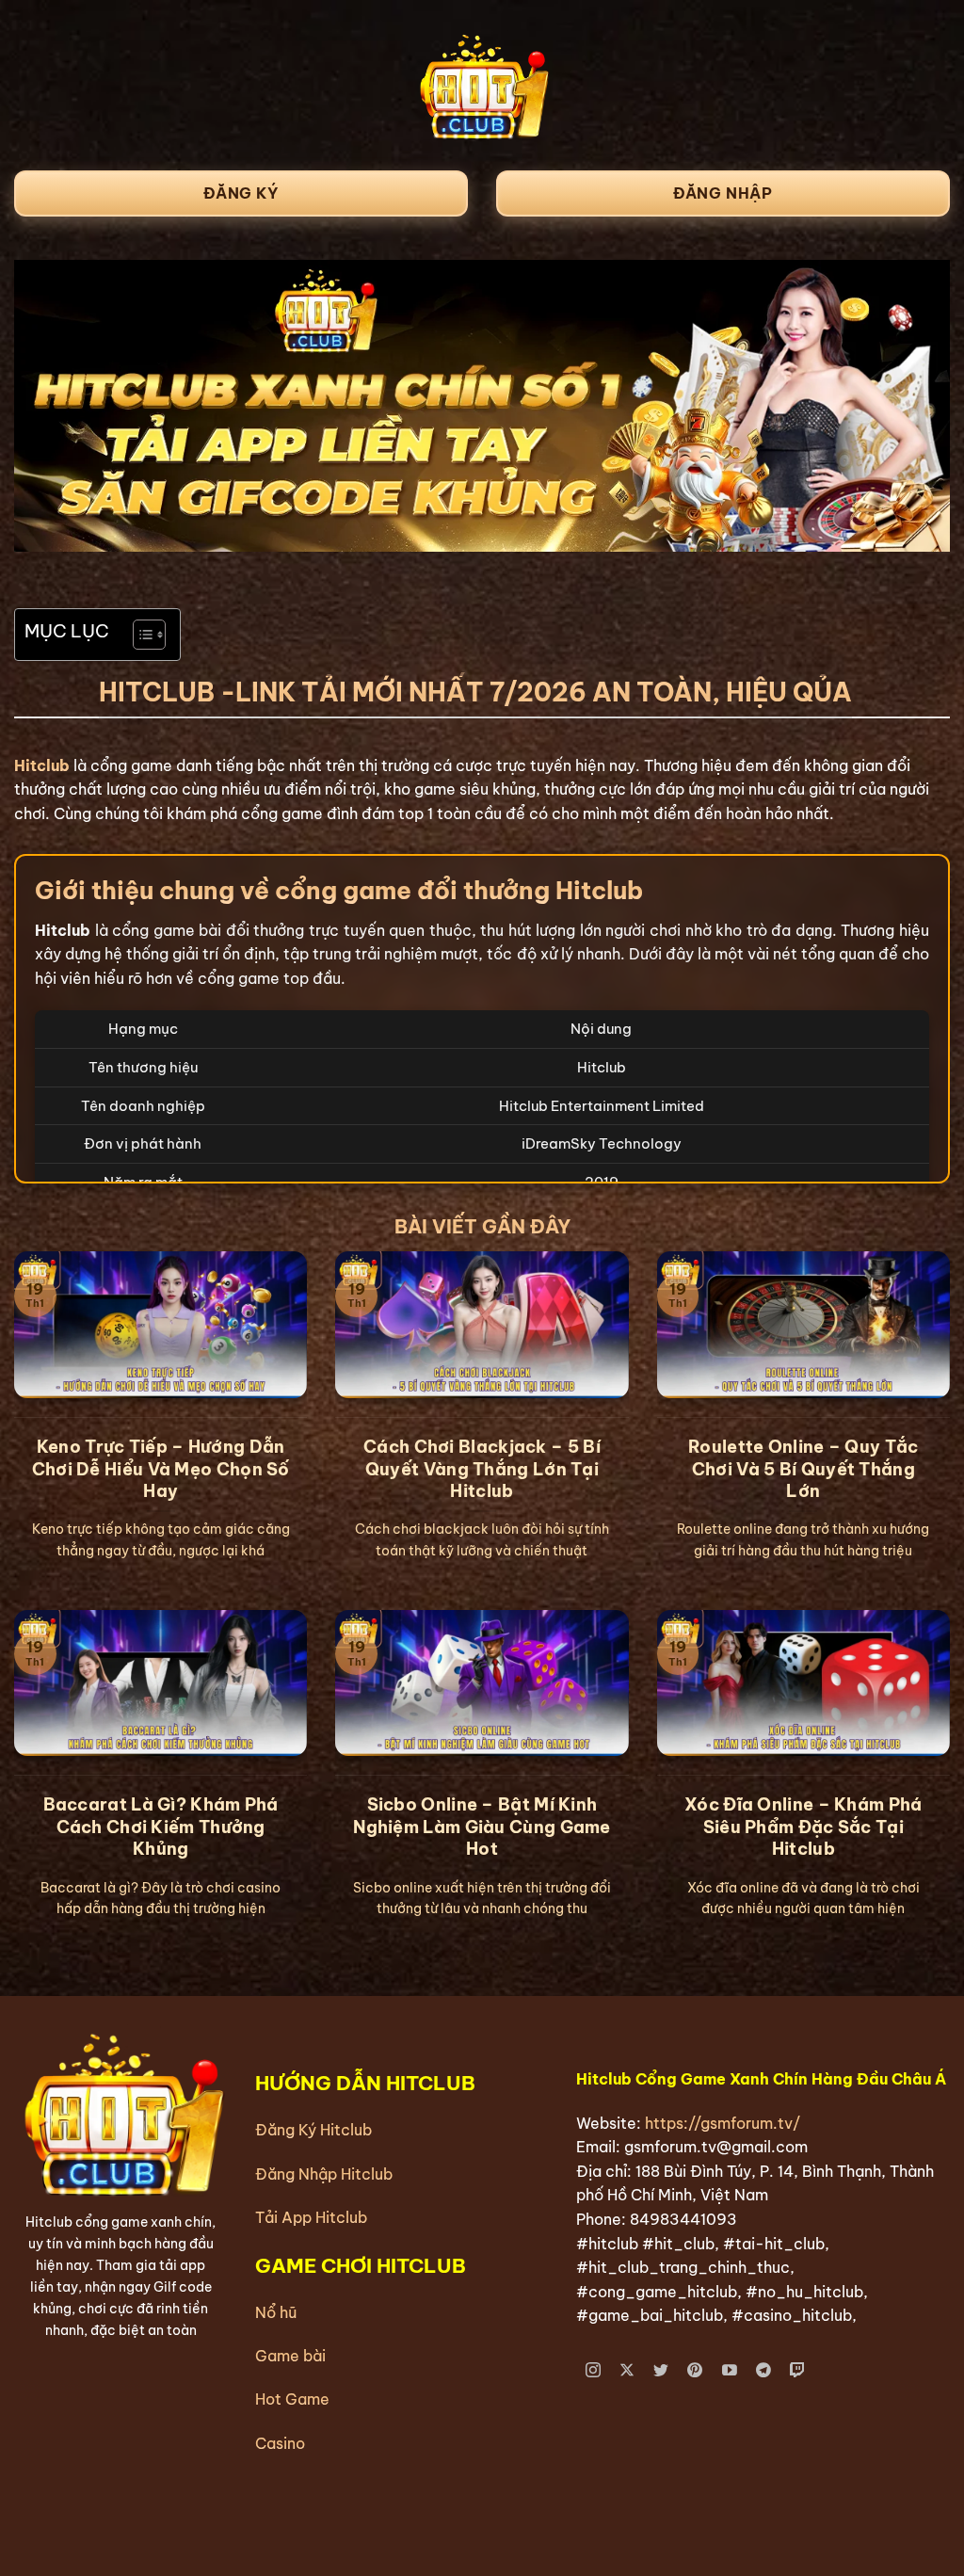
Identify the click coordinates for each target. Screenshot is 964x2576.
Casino (280, 2443)
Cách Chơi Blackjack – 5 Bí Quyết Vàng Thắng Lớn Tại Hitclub (482, 1469)
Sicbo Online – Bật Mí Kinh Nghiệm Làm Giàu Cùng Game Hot (482, 1827)
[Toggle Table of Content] (140, 635)
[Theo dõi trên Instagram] (594, 2371)
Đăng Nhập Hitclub (324, 2174)
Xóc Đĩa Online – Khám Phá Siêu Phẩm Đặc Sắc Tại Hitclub (803, 1827)
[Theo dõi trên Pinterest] (695, 2371)
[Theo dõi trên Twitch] (798, 2371)
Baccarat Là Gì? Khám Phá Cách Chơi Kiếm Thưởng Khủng (161, 1827)
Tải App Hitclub (311, 2217)
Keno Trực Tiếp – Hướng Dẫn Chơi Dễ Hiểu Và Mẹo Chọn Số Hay (161, 1469)
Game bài (290, 2356)
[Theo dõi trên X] (627, 2371)
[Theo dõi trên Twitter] (661, 2371)
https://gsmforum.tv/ (723, 2123)
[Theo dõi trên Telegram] (764, 2371)
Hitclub (42, 765)
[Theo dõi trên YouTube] (729, 2371)
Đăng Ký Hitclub (313, 2130)
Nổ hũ (276, 2312)
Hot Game (292, 2399)
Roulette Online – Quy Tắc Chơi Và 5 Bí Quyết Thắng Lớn (803, 1469)
